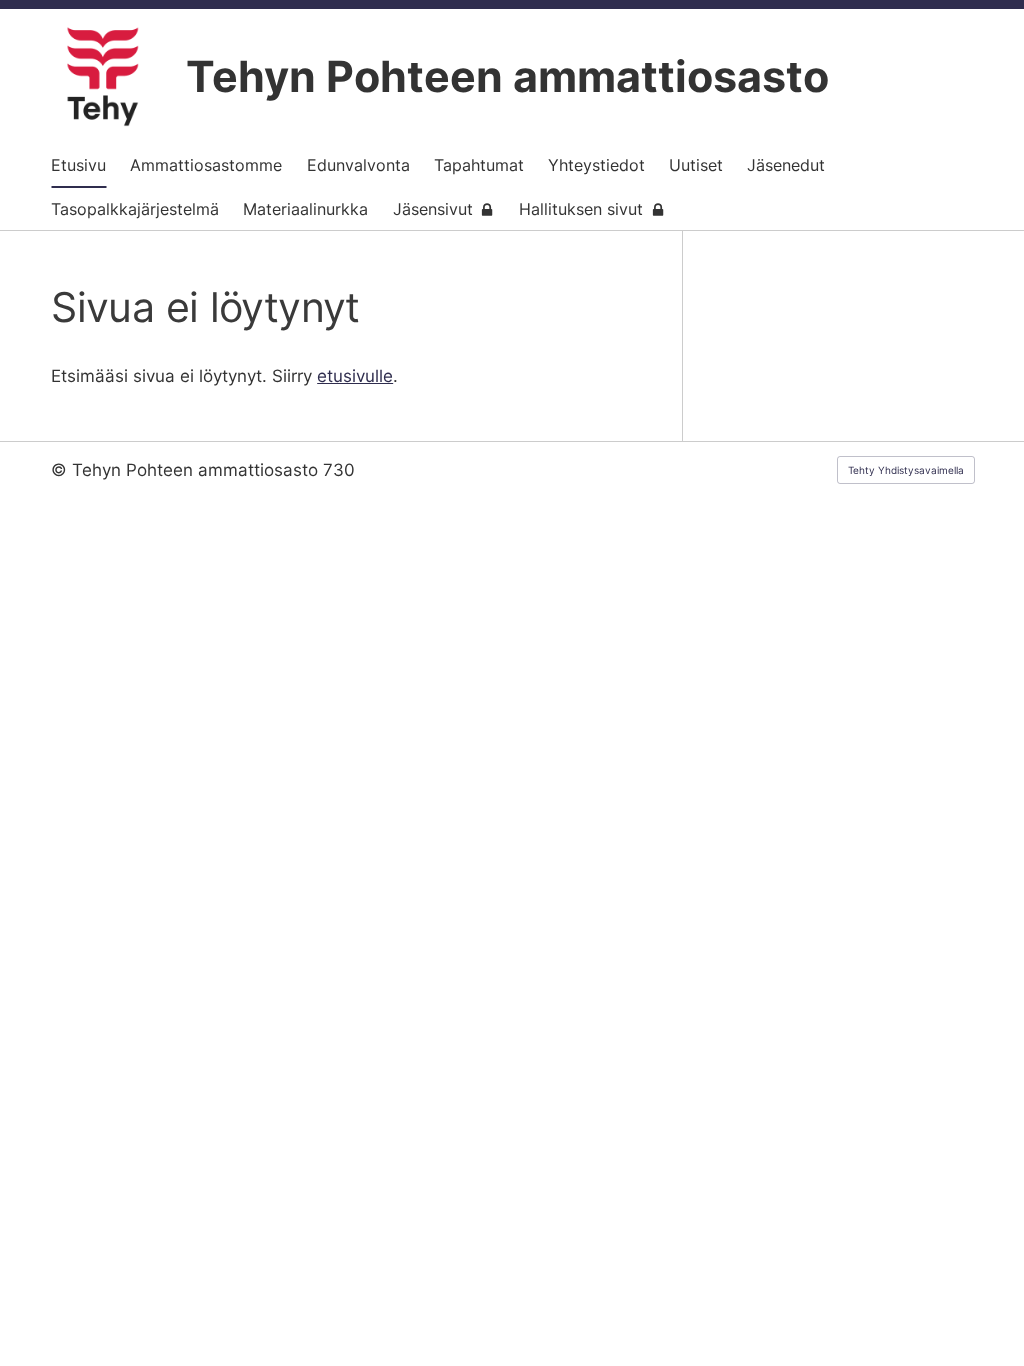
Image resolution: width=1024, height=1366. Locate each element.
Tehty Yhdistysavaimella (906, 470)
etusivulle (355, 376)
